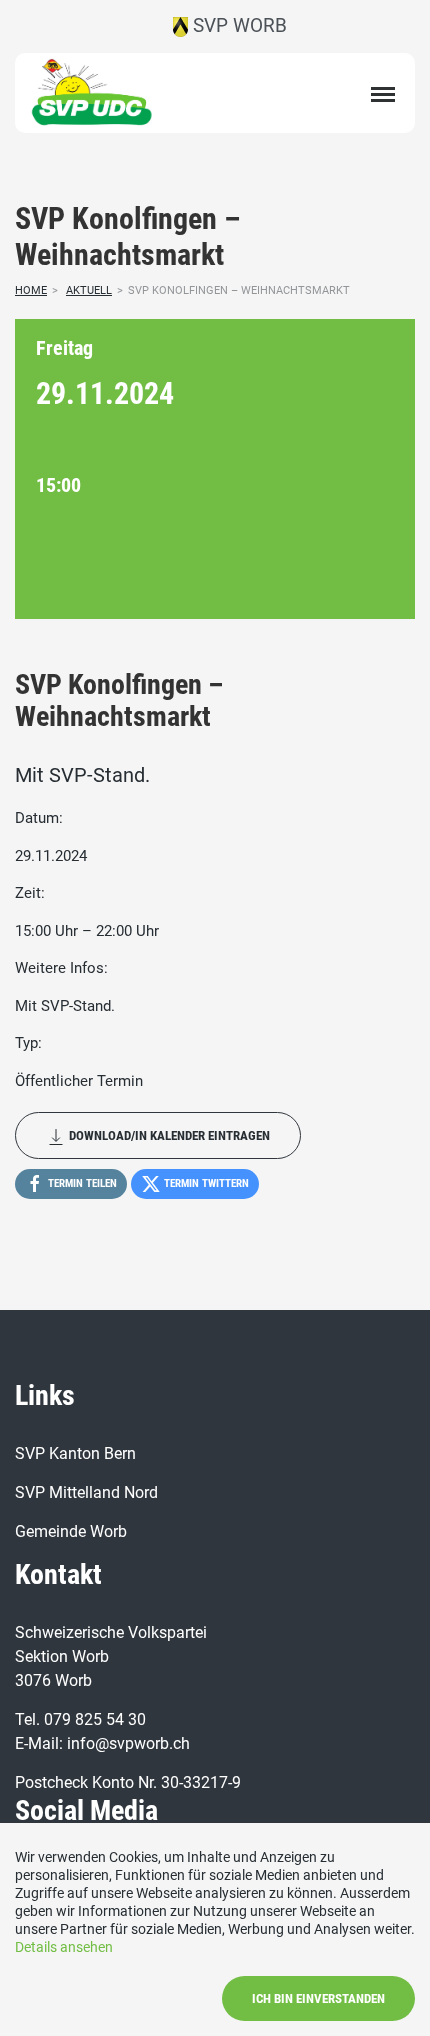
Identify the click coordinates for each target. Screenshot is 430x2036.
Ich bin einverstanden (318, 1998)
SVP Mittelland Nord (86, 1492)
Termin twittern (205, 1183)
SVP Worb (237, 25)
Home (31, 290)
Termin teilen (81, 1183)
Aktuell (89, 290)
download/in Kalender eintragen (168, 1135)
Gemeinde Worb (71, 1531)
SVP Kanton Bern (75, 1453)
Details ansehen (64, 1947)
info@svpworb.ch (128, 1743)
